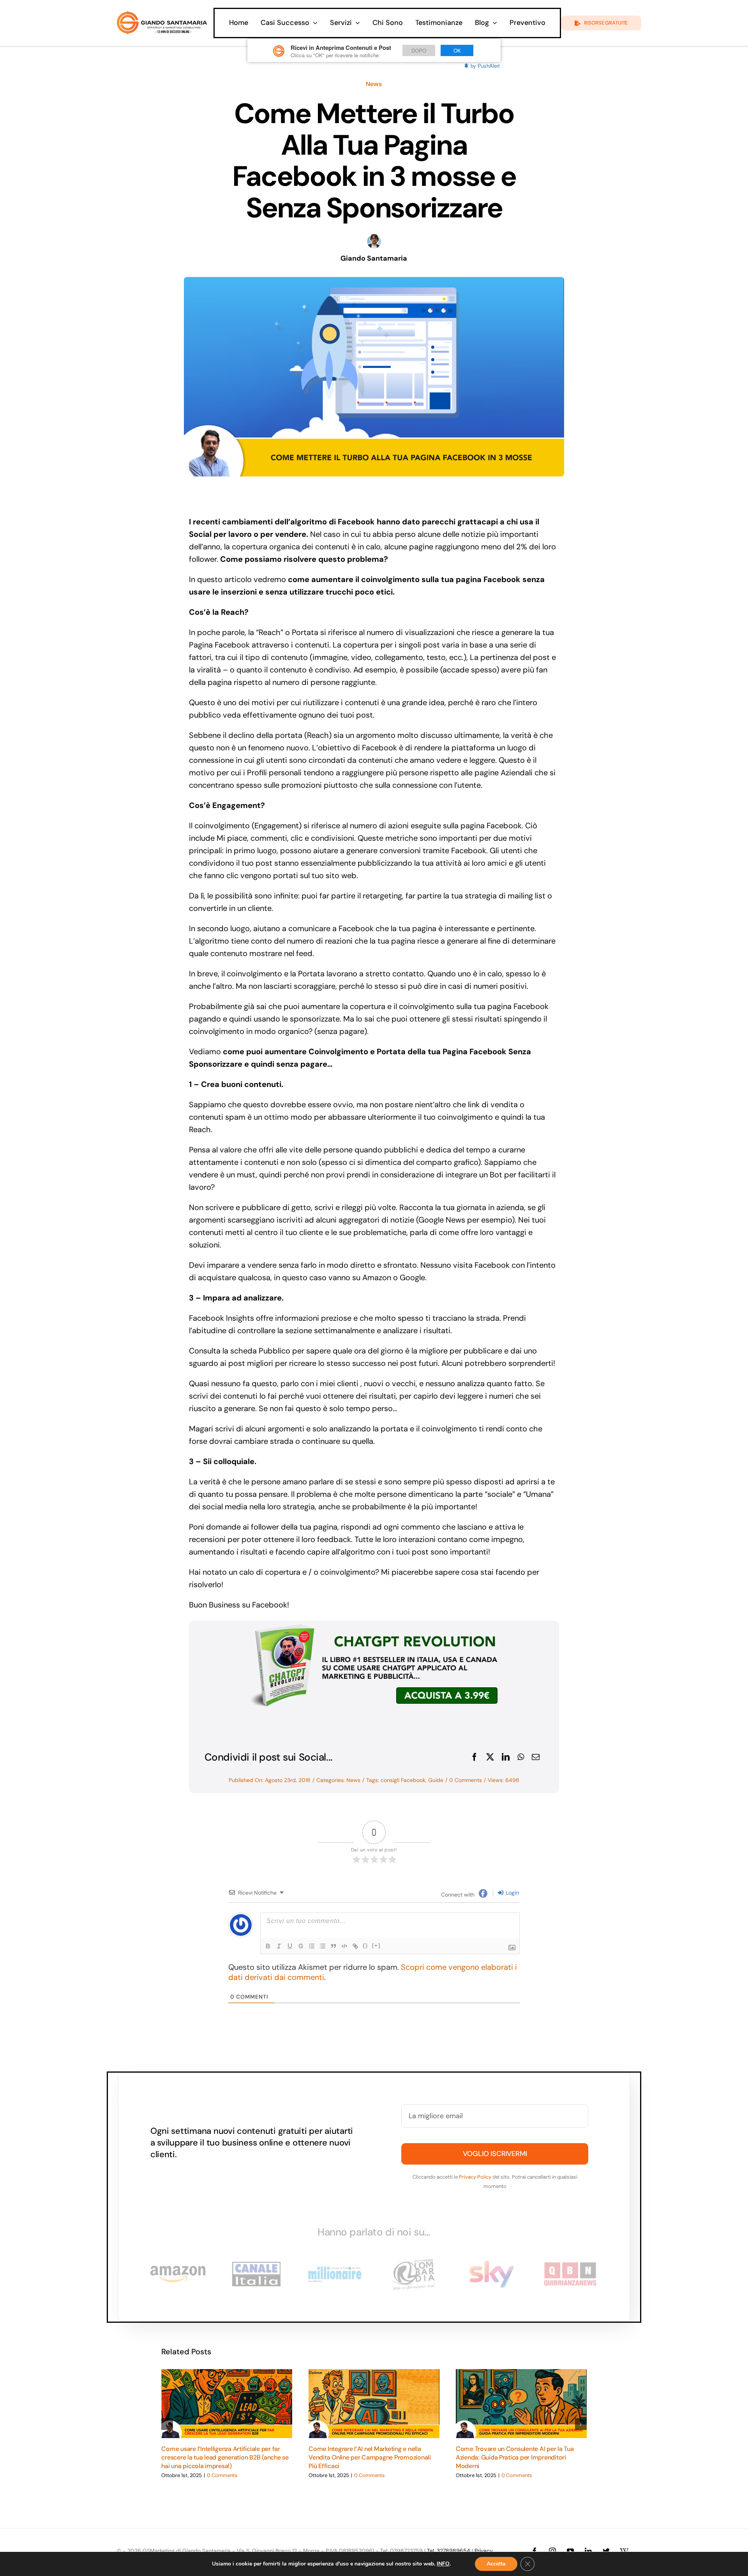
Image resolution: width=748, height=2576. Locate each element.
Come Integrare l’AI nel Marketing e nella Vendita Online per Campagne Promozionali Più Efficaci (370, 2458)
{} (365, 1945)
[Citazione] (333, 1946)
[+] (376, 1945)
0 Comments (466, 1780)
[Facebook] (475, 1757)
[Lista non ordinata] (323, 1946)
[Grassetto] (268, 1946)
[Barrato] (301, 1946)
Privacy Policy (475, 2177)
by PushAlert (485, 66)
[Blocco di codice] (344, 1946)
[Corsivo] (279, 1946)
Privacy (484, 2551)
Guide (436, 1780)
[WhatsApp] (521, 1757)
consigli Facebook (403, 1780)
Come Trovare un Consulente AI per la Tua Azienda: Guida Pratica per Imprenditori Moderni (515, 2458)
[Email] (536, 1757)
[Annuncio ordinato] (312, 1946)
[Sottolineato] (290, 1946)
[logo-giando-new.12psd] (162, 15)
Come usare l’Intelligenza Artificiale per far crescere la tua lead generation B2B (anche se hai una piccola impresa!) (225, 2458)
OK (457, 50)
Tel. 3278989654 (449, 2551)
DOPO (419, 50)
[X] (490, 1757)
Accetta (496, 2564)
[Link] (355, 1946)
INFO (443, 2564)
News (374, 84)
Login (512, 1893)
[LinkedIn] (506, 1757)
